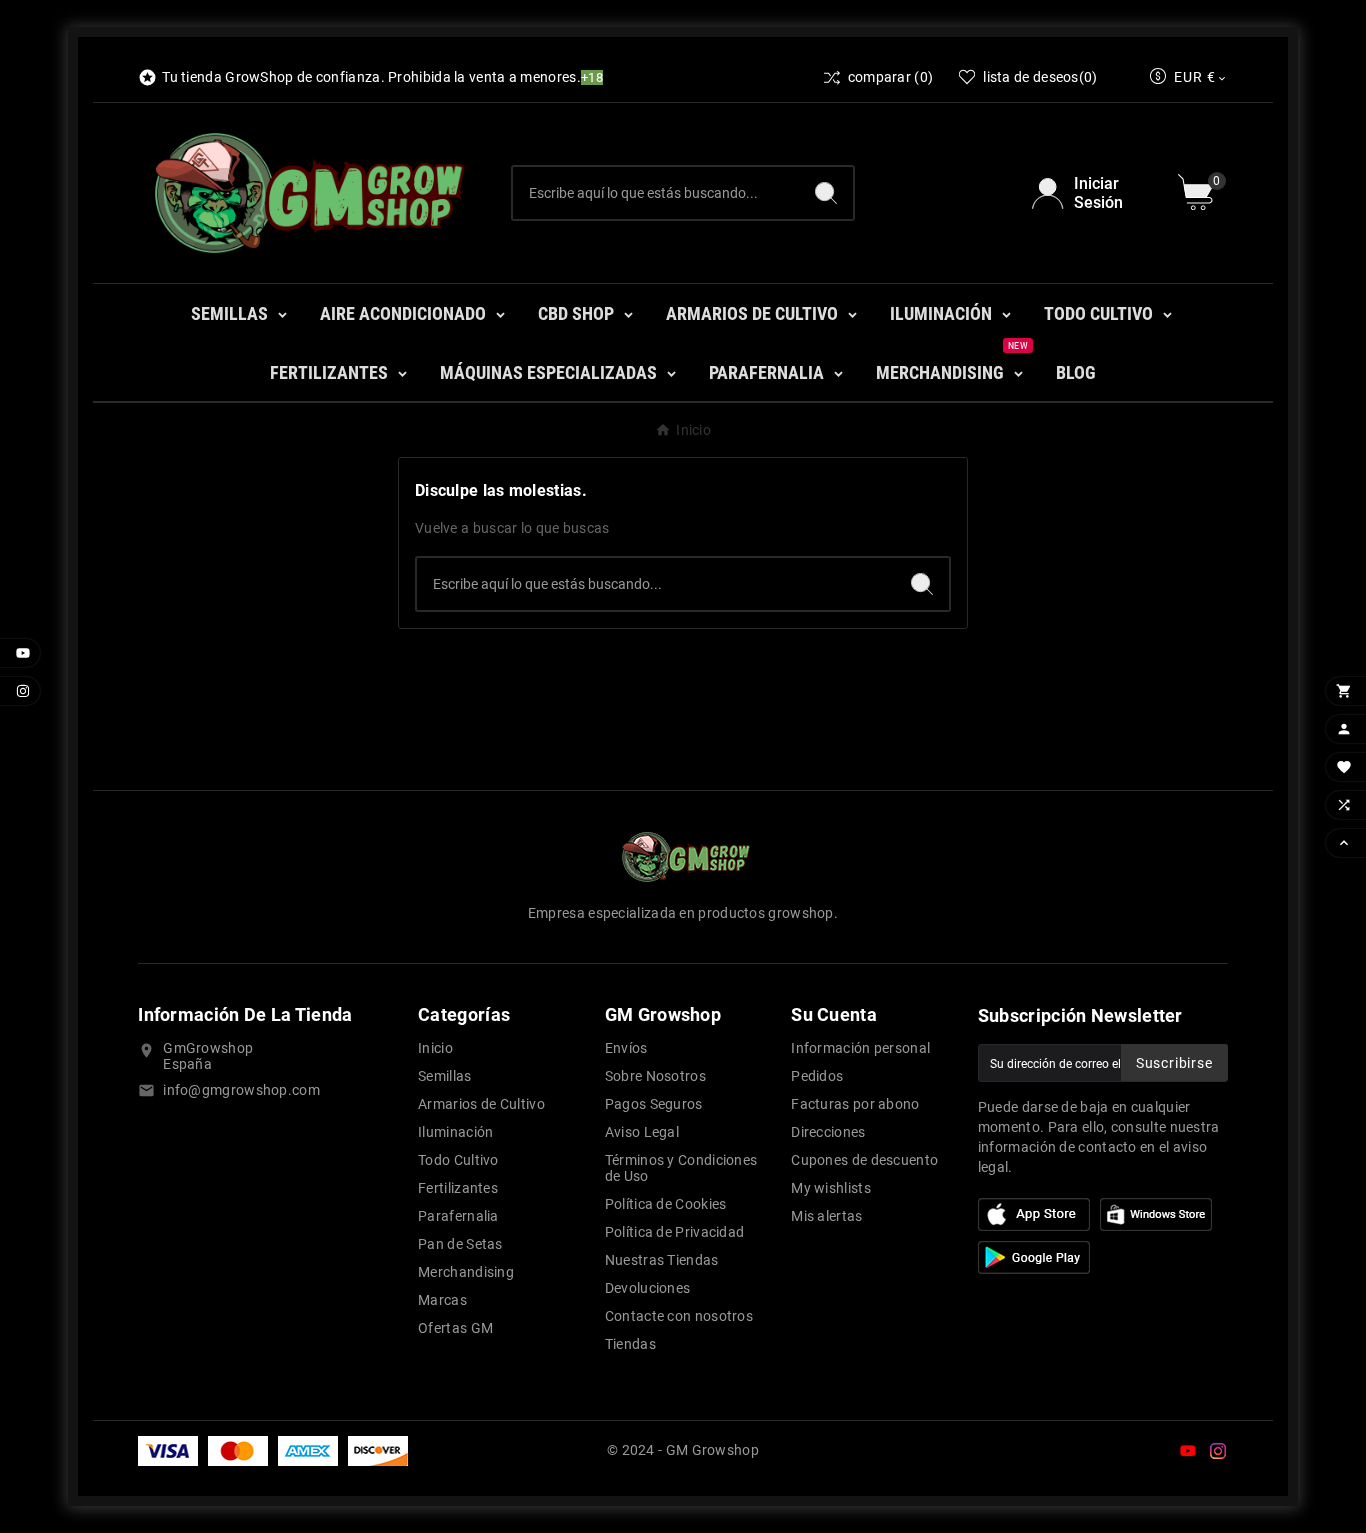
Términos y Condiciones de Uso (681, 1168)
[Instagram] (1218, 1451)
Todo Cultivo (458, 1160)
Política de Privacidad (675, 1232)
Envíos (626, 1048)
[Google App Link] (1156, 1213)
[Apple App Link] (1034, 1213)
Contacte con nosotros (679, 1316)
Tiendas (630, 1344)
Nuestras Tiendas (662, 1260)
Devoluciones (648, 1288)
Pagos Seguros (654, 1104)
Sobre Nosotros (655, 1076)
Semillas (444, 1076)
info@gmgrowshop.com (241, 1090)
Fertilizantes (458, 1188)
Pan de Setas (460, 1244)
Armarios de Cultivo (481, 1104)
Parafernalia (458, 1216)
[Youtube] (1188, 1451)
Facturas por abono (855, 1104)
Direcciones (828, 1132)
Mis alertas (826, 1216)
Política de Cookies (666, 1204)
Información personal (860, 1048)
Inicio (435, 1048)
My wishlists (831, 1188)
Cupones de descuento (864, 1160)
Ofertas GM (455, 1328)
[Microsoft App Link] (1034, 1256)
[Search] (826, 193)
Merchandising (466, 1272)
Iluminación (455, 1132)
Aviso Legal (642, 1132)
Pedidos (817, 1076)
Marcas (442, 1300)
